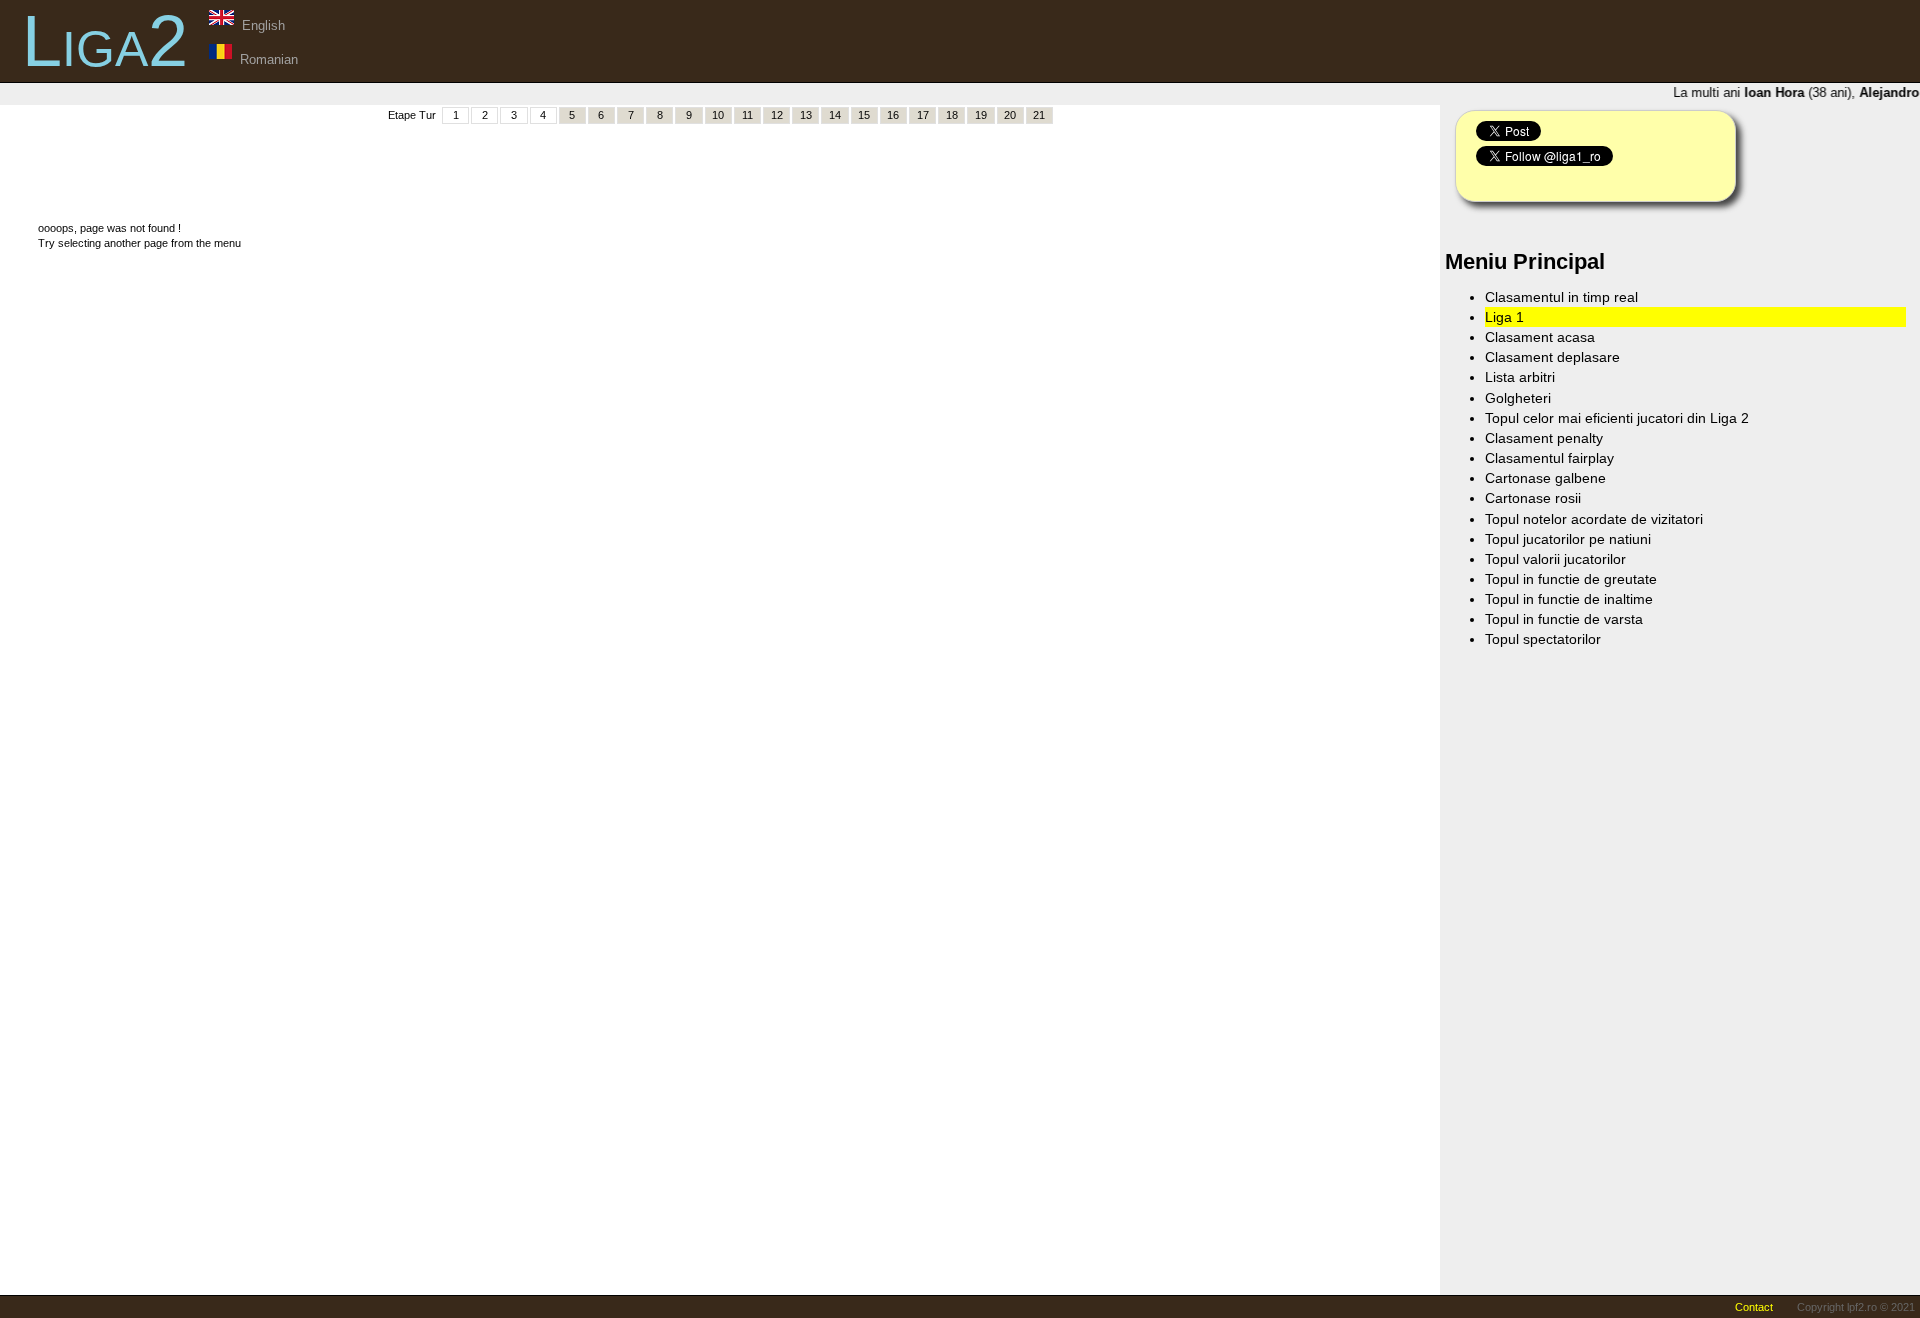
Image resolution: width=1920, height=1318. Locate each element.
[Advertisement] (720, 171)
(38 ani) (1792, 92)
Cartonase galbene (1545, 478)
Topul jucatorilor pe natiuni (1568, 539)
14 (835, 115)
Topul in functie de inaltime (1569, 599)
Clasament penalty (1544, 438)
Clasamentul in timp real (1561, 297)
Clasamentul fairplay (1549, 458)
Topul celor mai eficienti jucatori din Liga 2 (1617, 418)
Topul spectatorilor (1543, 639)
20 (1010, 115)
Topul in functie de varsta (1564, 619)
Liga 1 (1504, 317)
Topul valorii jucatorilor (1555, 559)
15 (864, 115)
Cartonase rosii (1533, 498)
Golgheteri (1518, 398)
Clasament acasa (1540, 337)
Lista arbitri (1520, 377)
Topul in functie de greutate (1571, 579)
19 (981, 115)
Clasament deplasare (1552, 357)
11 (747, 115)
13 (806, 115)
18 (952, 115)
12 (777, 115)
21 (1039, 115)
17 (923, 115)
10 (718, 115)
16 (893, 115)
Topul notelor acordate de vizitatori (1594, 519)
